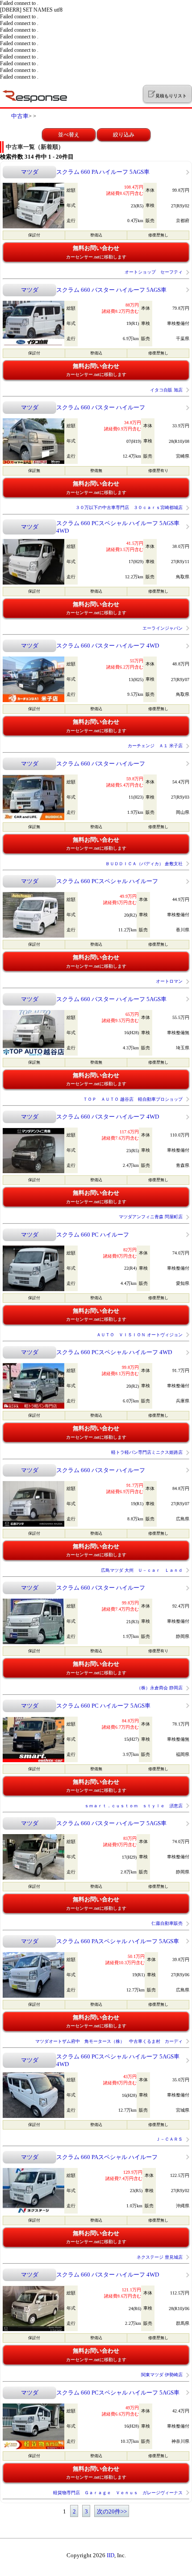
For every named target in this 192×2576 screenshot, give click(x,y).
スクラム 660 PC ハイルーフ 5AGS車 (103, 1706)
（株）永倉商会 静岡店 (160, 1688)
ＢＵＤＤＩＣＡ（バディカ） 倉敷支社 (144, 864)
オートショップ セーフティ (154, 272)
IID (111, 2555)
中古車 (20, 116)
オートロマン (169, 981)
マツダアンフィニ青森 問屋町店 (151, 1217)
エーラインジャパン (163, 628)
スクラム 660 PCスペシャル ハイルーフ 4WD (114, 1352)
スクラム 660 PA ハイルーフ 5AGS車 (103, 172)
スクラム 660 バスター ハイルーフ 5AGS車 (111, 290)
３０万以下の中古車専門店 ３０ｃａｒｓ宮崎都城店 (129, 507)
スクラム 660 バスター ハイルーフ (101, 407)
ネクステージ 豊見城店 (160, 2257)
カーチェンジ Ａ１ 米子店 (155, 746)
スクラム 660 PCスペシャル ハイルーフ (107, 881)
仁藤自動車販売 (167, 1923)
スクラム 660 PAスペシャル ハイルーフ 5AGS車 (118, 1941)
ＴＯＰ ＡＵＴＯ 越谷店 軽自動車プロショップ (133, 1099)
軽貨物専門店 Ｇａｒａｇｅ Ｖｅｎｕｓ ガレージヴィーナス (118, 2493)
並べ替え (69, 135)
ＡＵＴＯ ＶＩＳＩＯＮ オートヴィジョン (140, 1335)
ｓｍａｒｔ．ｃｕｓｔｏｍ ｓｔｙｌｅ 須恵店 (134, 1806)
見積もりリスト (171, 96)
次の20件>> (112, 2511)
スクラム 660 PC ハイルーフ (93, 1235)
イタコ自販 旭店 (166, 390)
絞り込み (124, 135)
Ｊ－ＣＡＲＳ (169, 2139)
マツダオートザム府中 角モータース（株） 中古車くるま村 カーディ (109, 2041)
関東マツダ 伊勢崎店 (162, 2375)
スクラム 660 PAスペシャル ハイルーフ (107, 2157)
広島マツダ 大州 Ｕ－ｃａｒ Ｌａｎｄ (142, 1570)
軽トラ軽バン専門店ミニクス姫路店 (147, 1452)
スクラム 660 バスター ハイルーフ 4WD (108, 646)
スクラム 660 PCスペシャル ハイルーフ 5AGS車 (118, 2393)
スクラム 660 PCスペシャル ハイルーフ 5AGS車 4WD (118, 527)
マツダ (30, 172)
